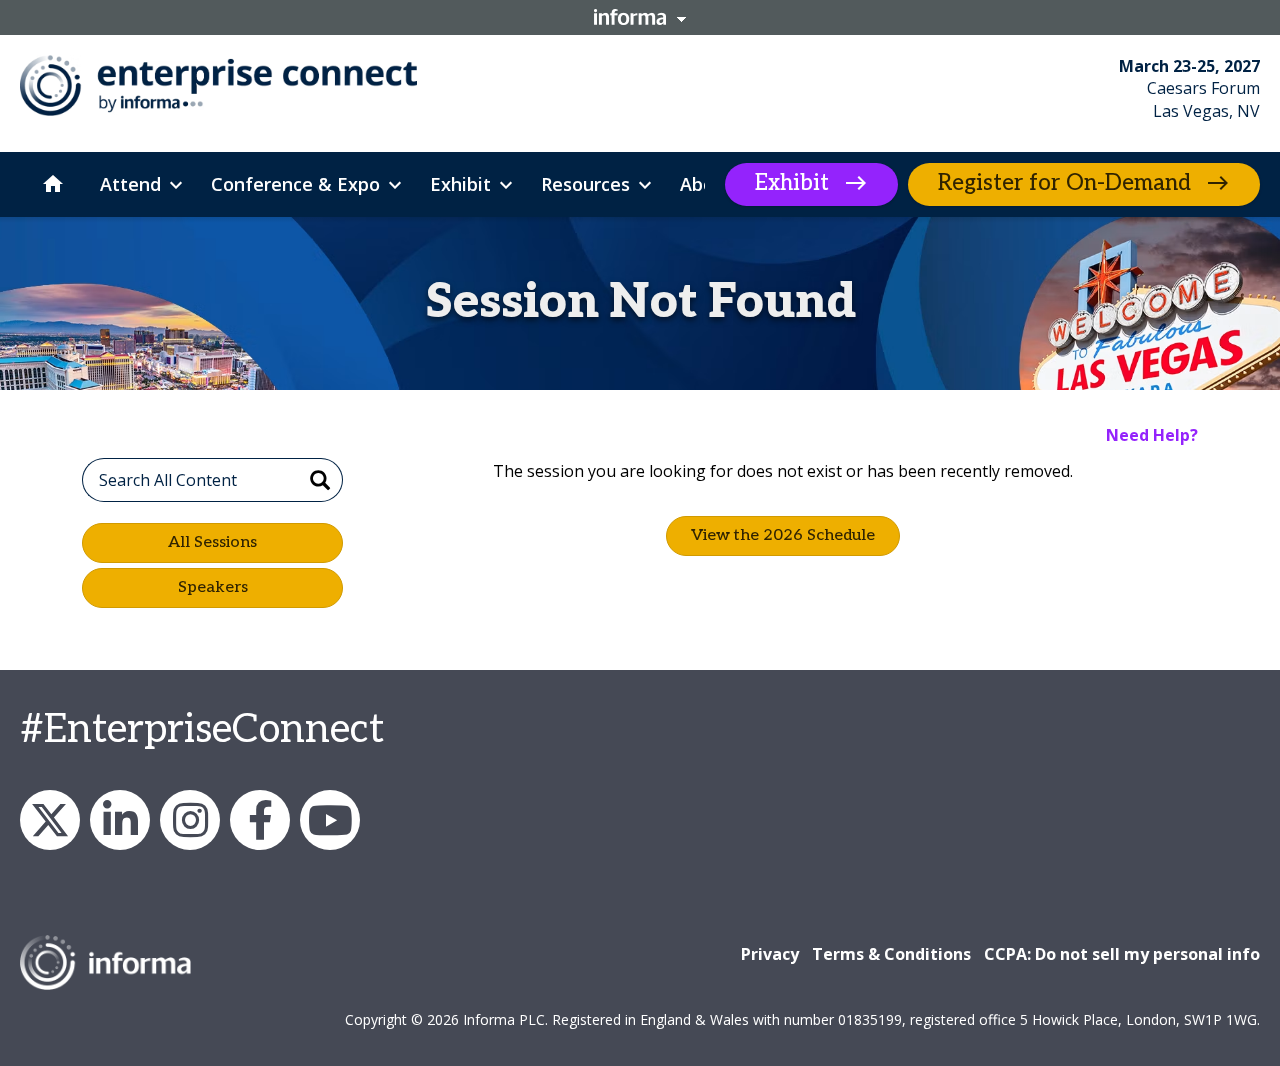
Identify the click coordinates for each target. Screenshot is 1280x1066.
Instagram (190, 820)
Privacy (770, 954)
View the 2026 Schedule (783, 535)
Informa (640, 17)
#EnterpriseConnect (202, 730)
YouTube (330, 820)
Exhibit (792, 183)
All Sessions (212, 542)
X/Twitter (50, 820)
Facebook (260, 820)
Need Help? (1152, 435)
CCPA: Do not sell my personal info (1122, 954)
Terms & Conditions (891, 954)
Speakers (213, 587)
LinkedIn (120, 820)
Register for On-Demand (1064, 183)
